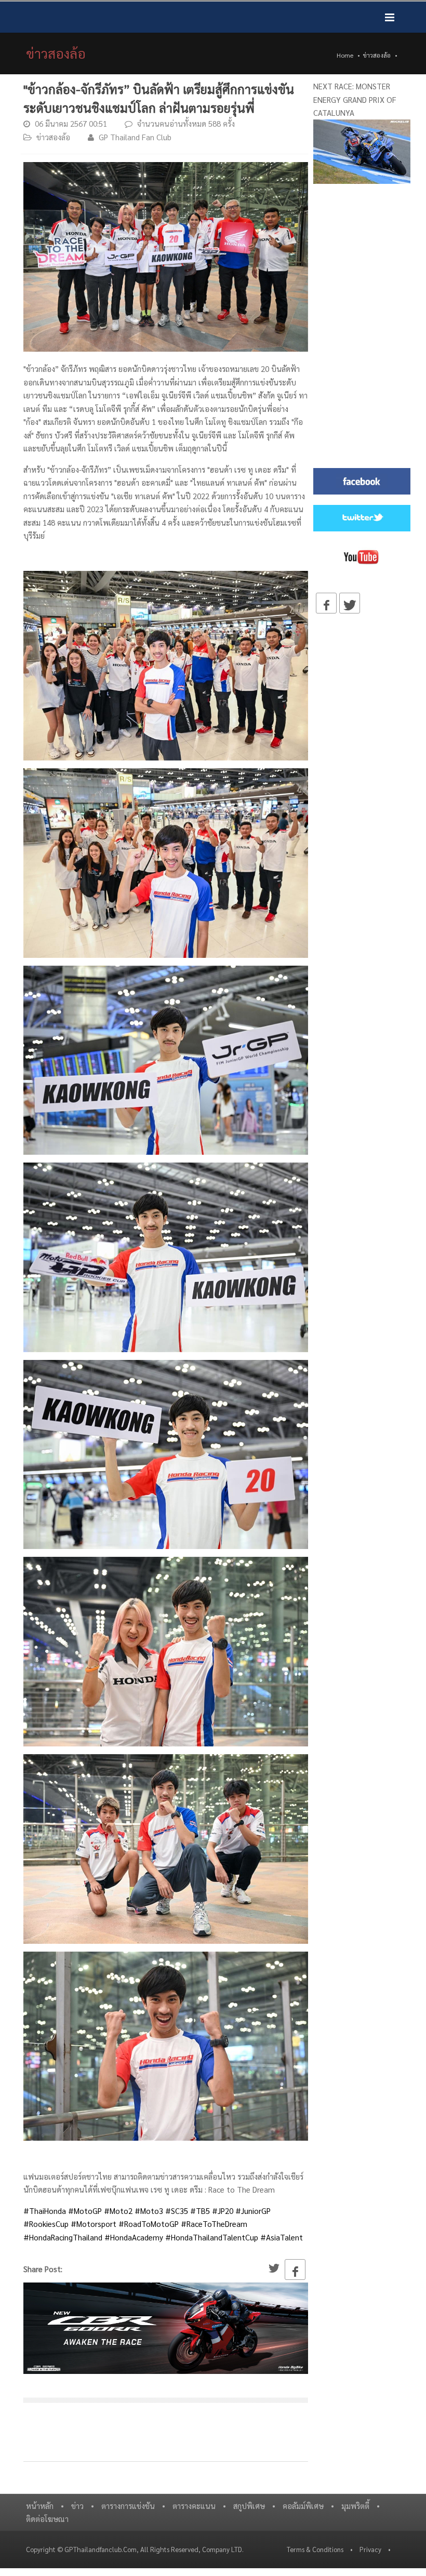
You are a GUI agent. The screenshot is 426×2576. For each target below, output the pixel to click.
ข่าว (77, 2506)
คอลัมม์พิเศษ (303, 2506)
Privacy (370, 2549)
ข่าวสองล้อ (377, 55)
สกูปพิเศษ (249, 2506)
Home (345, 55)
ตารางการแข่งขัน (128, 2506)
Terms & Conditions (315, 2549)
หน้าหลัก (40, 2506)
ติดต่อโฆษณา (47, 2519)
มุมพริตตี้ (355, 2506)
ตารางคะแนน (194, 2506)
